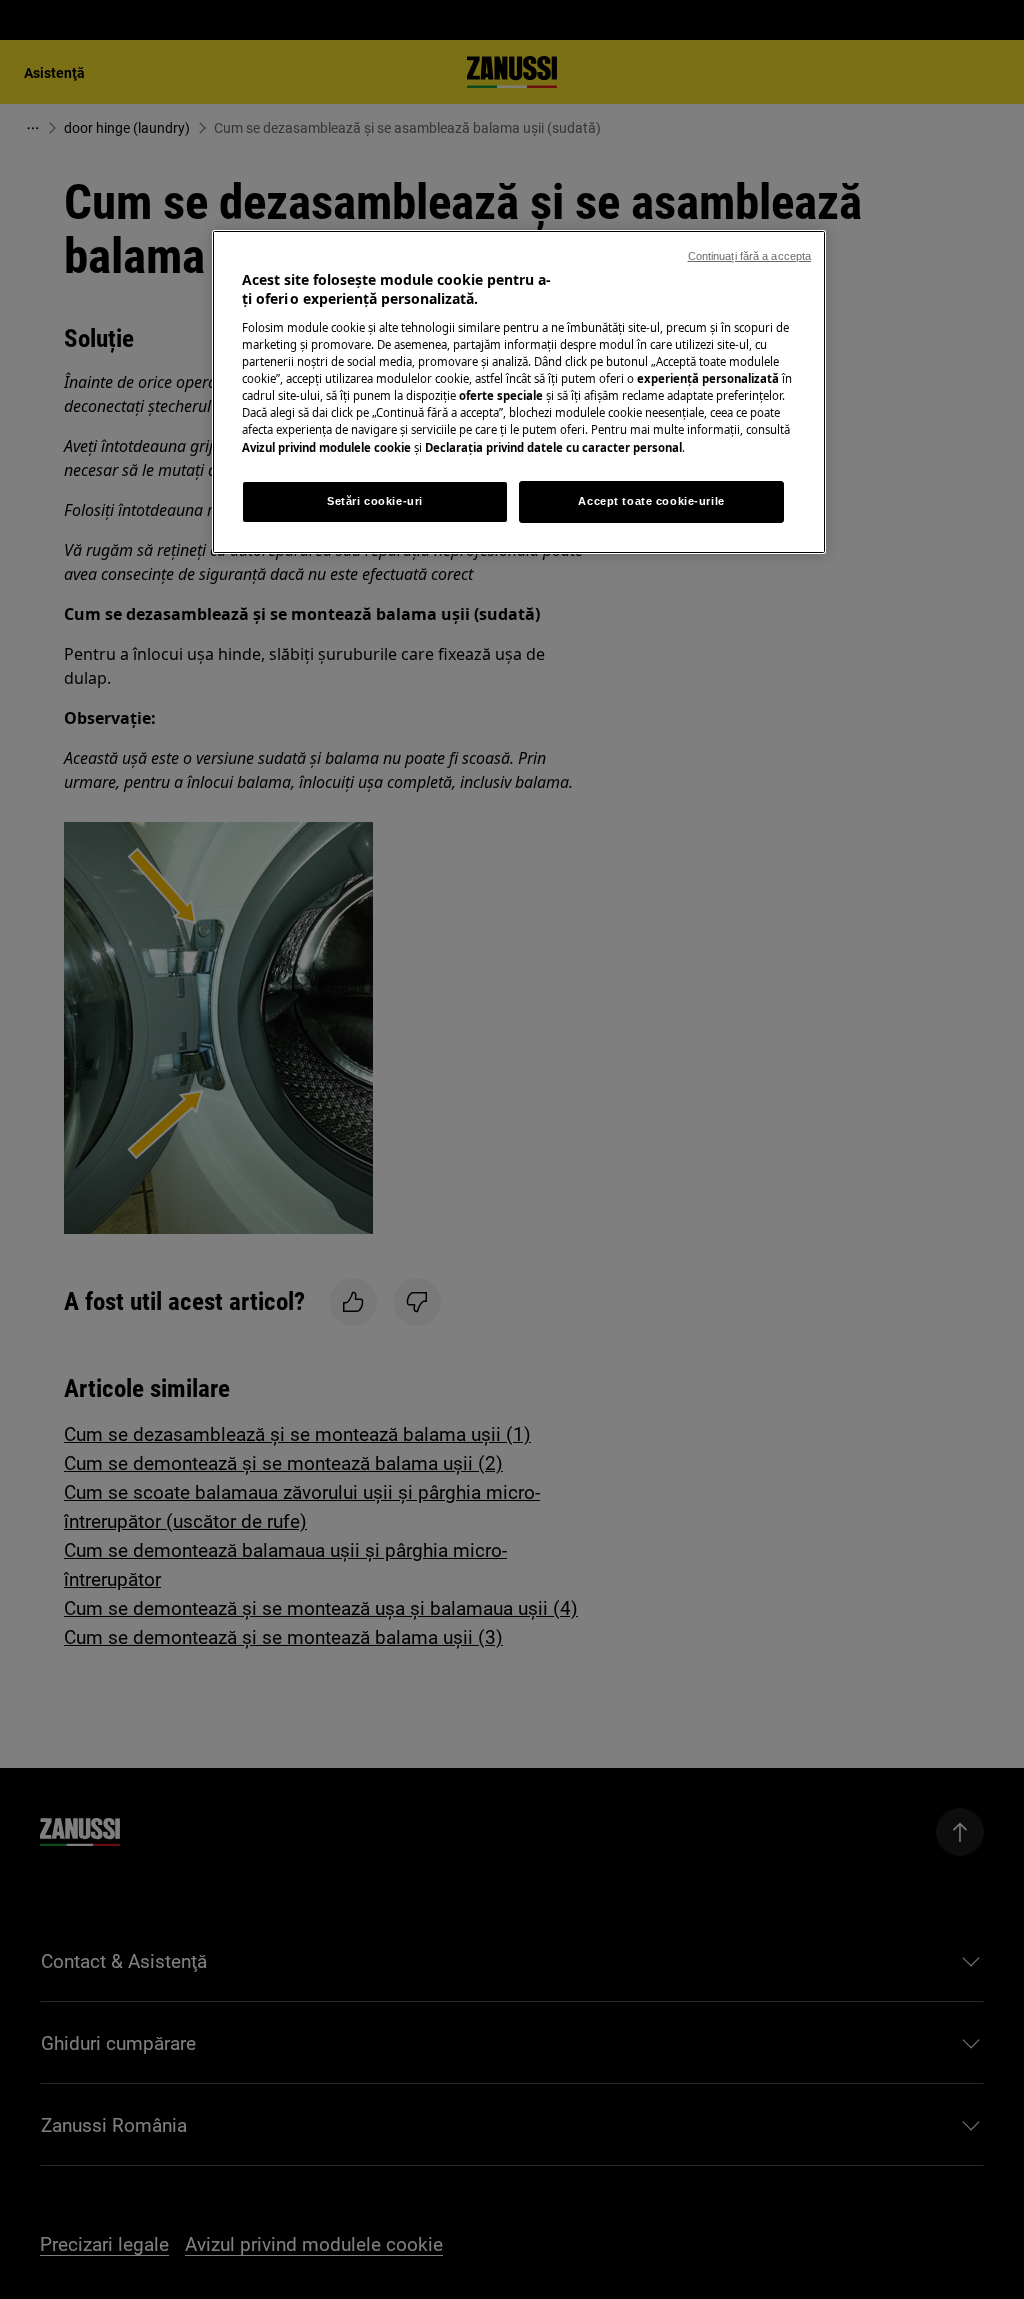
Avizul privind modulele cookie (326, 447)
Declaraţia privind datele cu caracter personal (553, 447)
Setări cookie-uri (375, 501)
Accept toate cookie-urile (651, 501)
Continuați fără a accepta (750, 256)
